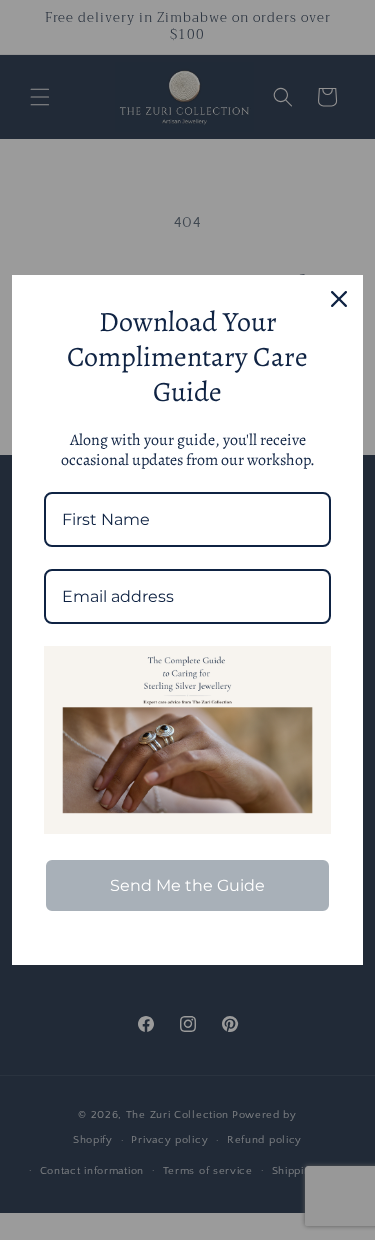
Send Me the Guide (187, 885)
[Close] (339, 299)
